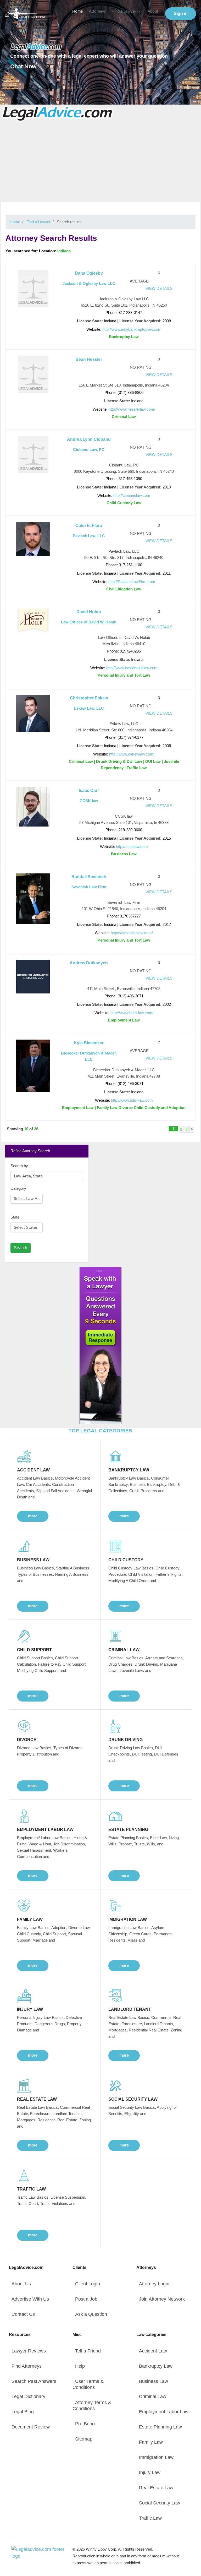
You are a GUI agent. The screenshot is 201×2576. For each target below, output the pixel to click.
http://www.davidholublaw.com (132, 668)
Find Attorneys (27, 2366)
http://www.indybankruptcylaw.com (132, 329)
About (153, 11)
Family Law (151, 2442)
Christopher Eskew (89, 698)
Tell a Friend (88, 2351)
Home (77, 11)
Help (80, 2366)
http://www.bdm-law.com (132, 1100)
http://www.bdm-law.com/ (132, 1013)
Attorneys (97, 11)
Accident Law (153, 2351)
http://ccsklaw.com (132, 847)
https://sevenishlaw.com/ (132, 933)
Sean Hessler (89, 359)
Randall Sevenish (89, 877)
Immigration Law (156, 2457)
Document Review (31, 2427)
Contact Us (23, 2314)
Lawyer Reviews (29, 2351)
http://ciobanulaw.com (132, 495)
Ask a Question (91, 2314)
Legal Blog (23, 2412)
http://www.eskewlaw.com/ (132, 754)
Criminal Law (153, 2396)
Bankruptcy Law (156, 2366)
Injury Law (150, 2472)
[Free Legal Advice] (58, 113)
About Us (21, 2284)
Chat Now (23, 66)
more (33, 1516)
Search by (19, 1166)
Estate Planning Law (160, 2427)
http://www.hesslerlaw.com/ (132, 409)
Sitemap (84, 2439)
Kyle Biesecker (89, 1043)
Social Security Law (160, 2503)
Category (18, 1188)
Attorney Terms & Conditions (92, 2406)
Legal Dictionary (28, 2396)
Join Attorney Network (162, 2299)
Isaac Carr (89, 790)
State (15, 1217)
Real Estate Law (156, 2488)
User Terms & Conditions (88, 2384)
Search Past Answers (34, 2381)
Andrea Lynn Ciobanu (89, 439)
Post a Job (86, 2299)
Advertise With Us (30, 2299)
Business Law (153, 2381)
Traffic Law (150, 2518)
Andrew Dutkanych (89, 963)
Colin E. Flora (89, 526)
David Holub (89, 612)
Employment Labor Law (164, 2412)
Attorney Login (154, 2284)
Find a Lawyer (124, 11)
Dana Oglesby (89, 273)
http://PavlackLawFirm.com (132, 582)
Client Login (88, 2284)
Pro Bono (85, 2424)
